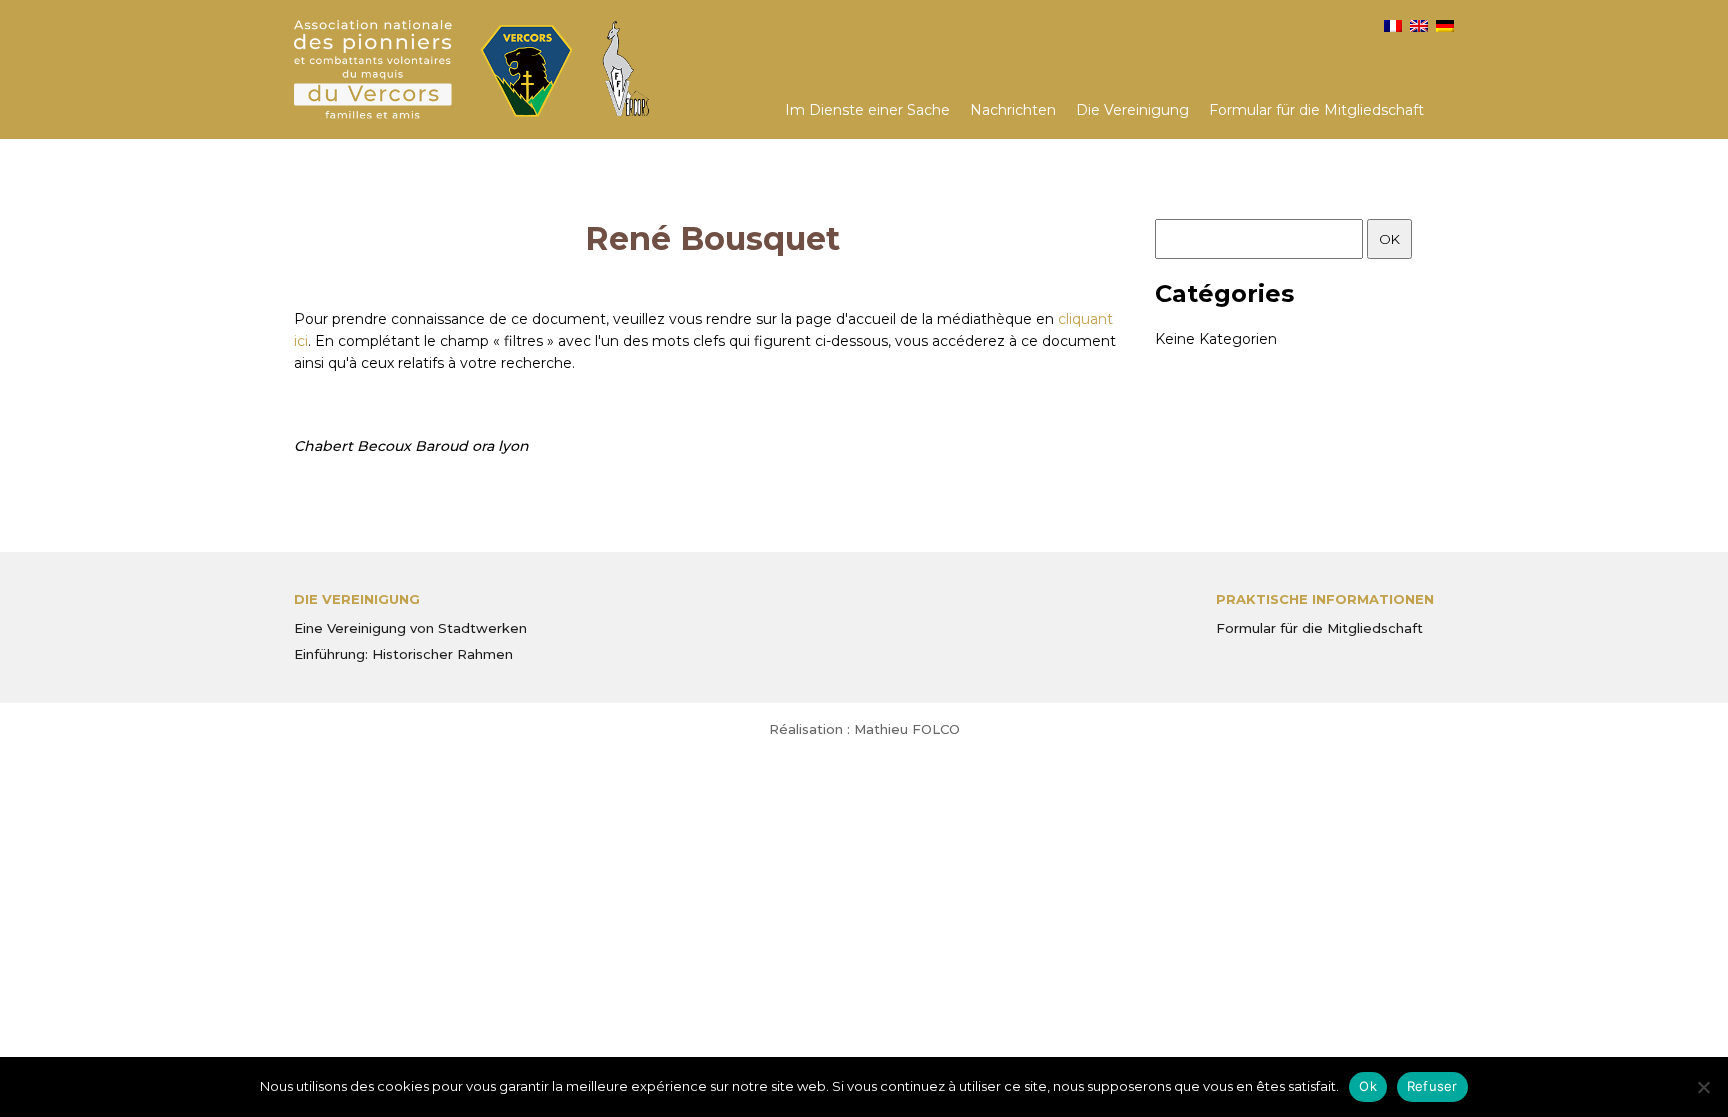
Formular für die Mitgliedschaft (1316, 110)
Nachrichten (1013, 110)
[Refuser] (1703, 1087)
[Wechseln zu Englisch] (1419, 26)
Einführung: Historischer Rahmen (403, 654)
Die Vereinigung (1132, 110)
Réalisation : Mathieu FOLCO (864, 729)
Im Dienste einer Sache (867, 110)
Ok (1368, 1086)
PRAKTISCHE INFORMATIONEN (1325, 599)
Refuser (1432, 1086)
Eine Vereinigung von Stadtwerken (410, 628)
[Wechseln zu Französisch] (1393, 26)
